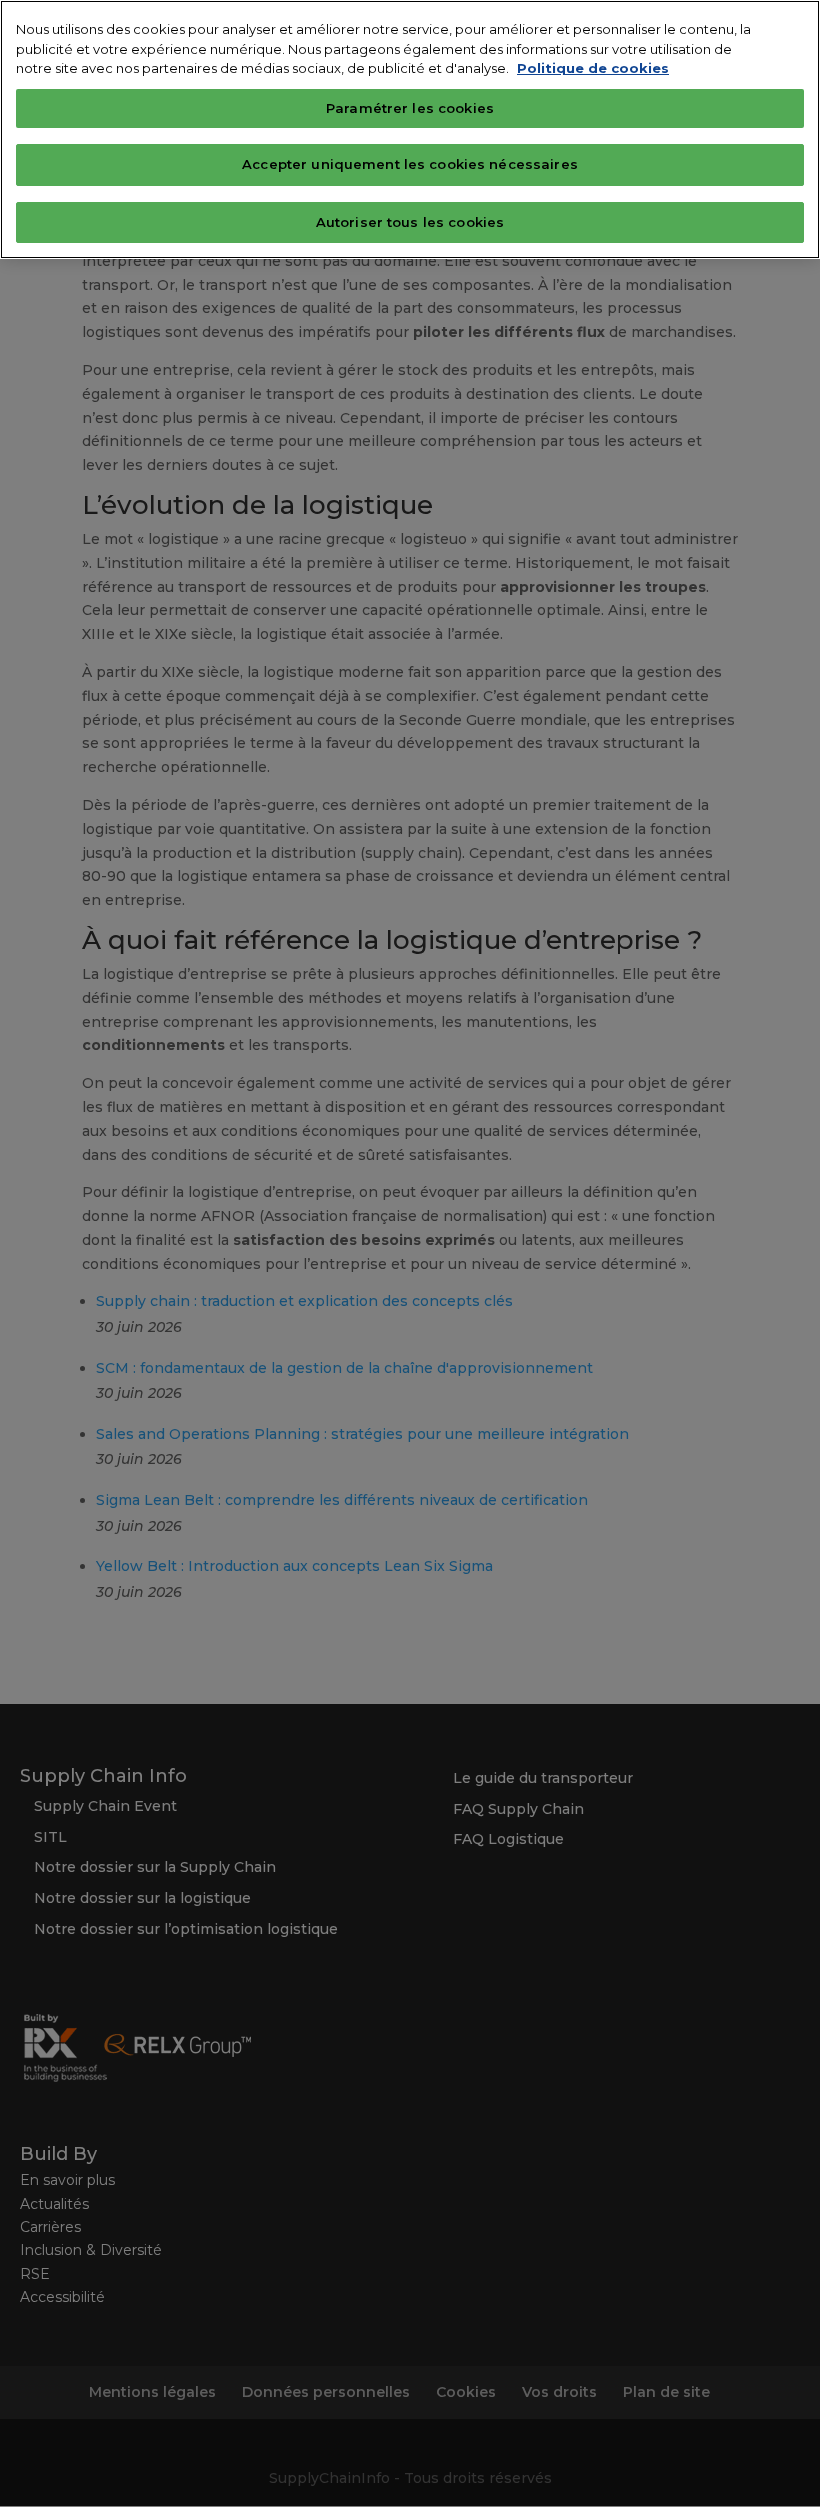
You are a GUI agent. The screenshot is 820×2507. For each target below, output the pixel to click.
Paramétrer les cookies (410, 108)
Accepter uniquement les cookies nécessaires (410, 164)
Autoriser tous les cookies (410, 222)
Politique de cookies (593, 68)
